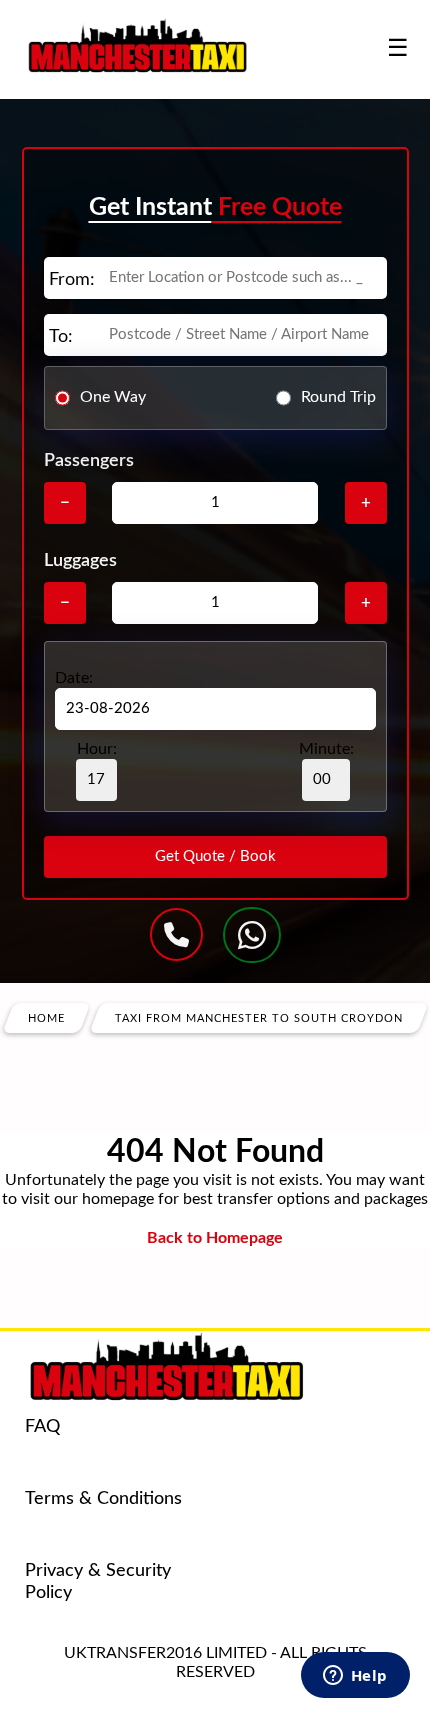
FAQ (42, 1427)
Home (46, 1017)
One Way (113, 397)
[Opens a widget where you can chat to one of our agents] (355, 1677)
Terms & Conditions (103, 1499)
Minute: (326, 749)
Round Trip (338, 397)
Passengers (89, 461)
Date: (74, 678)
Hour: (97, 749)
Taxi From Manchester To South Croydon (259, 1017)
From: (72, 280)
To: (61, 337)
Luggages (80, 561)
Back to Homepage (215, 1238)
